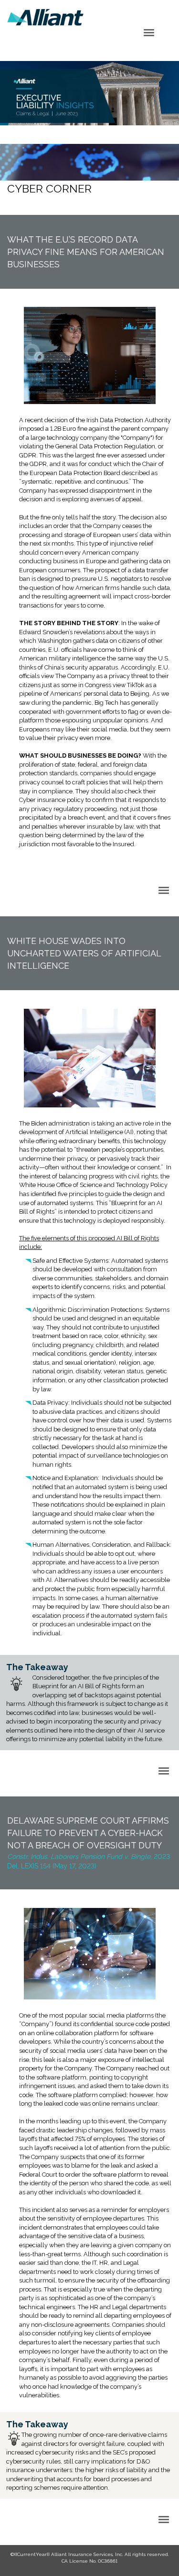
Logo (45, 17)
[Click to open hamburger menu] (149, 32)
